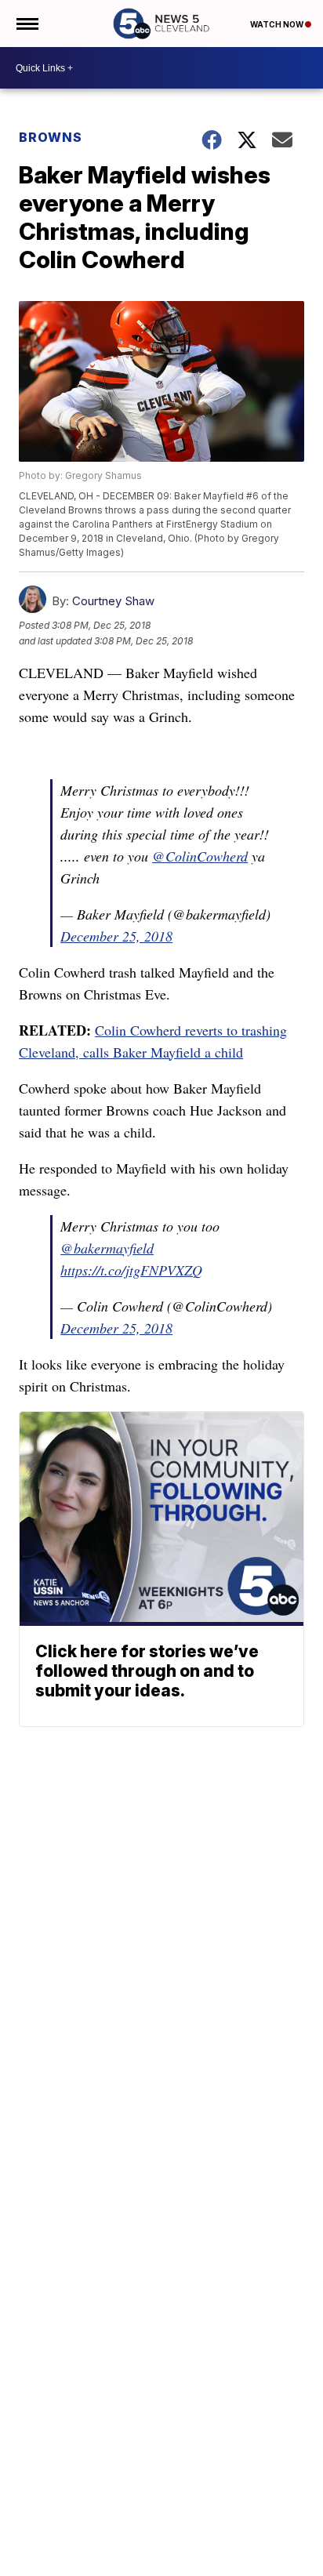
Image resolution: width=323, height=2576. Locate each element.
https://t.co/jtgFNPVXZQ (131, 1270)
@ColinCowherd (200, 856)
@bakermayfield (107, 1248)
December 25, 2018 (116, 936)
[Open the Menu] (26, 24)
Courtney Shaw (113, 601)
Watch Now (278, 24)
